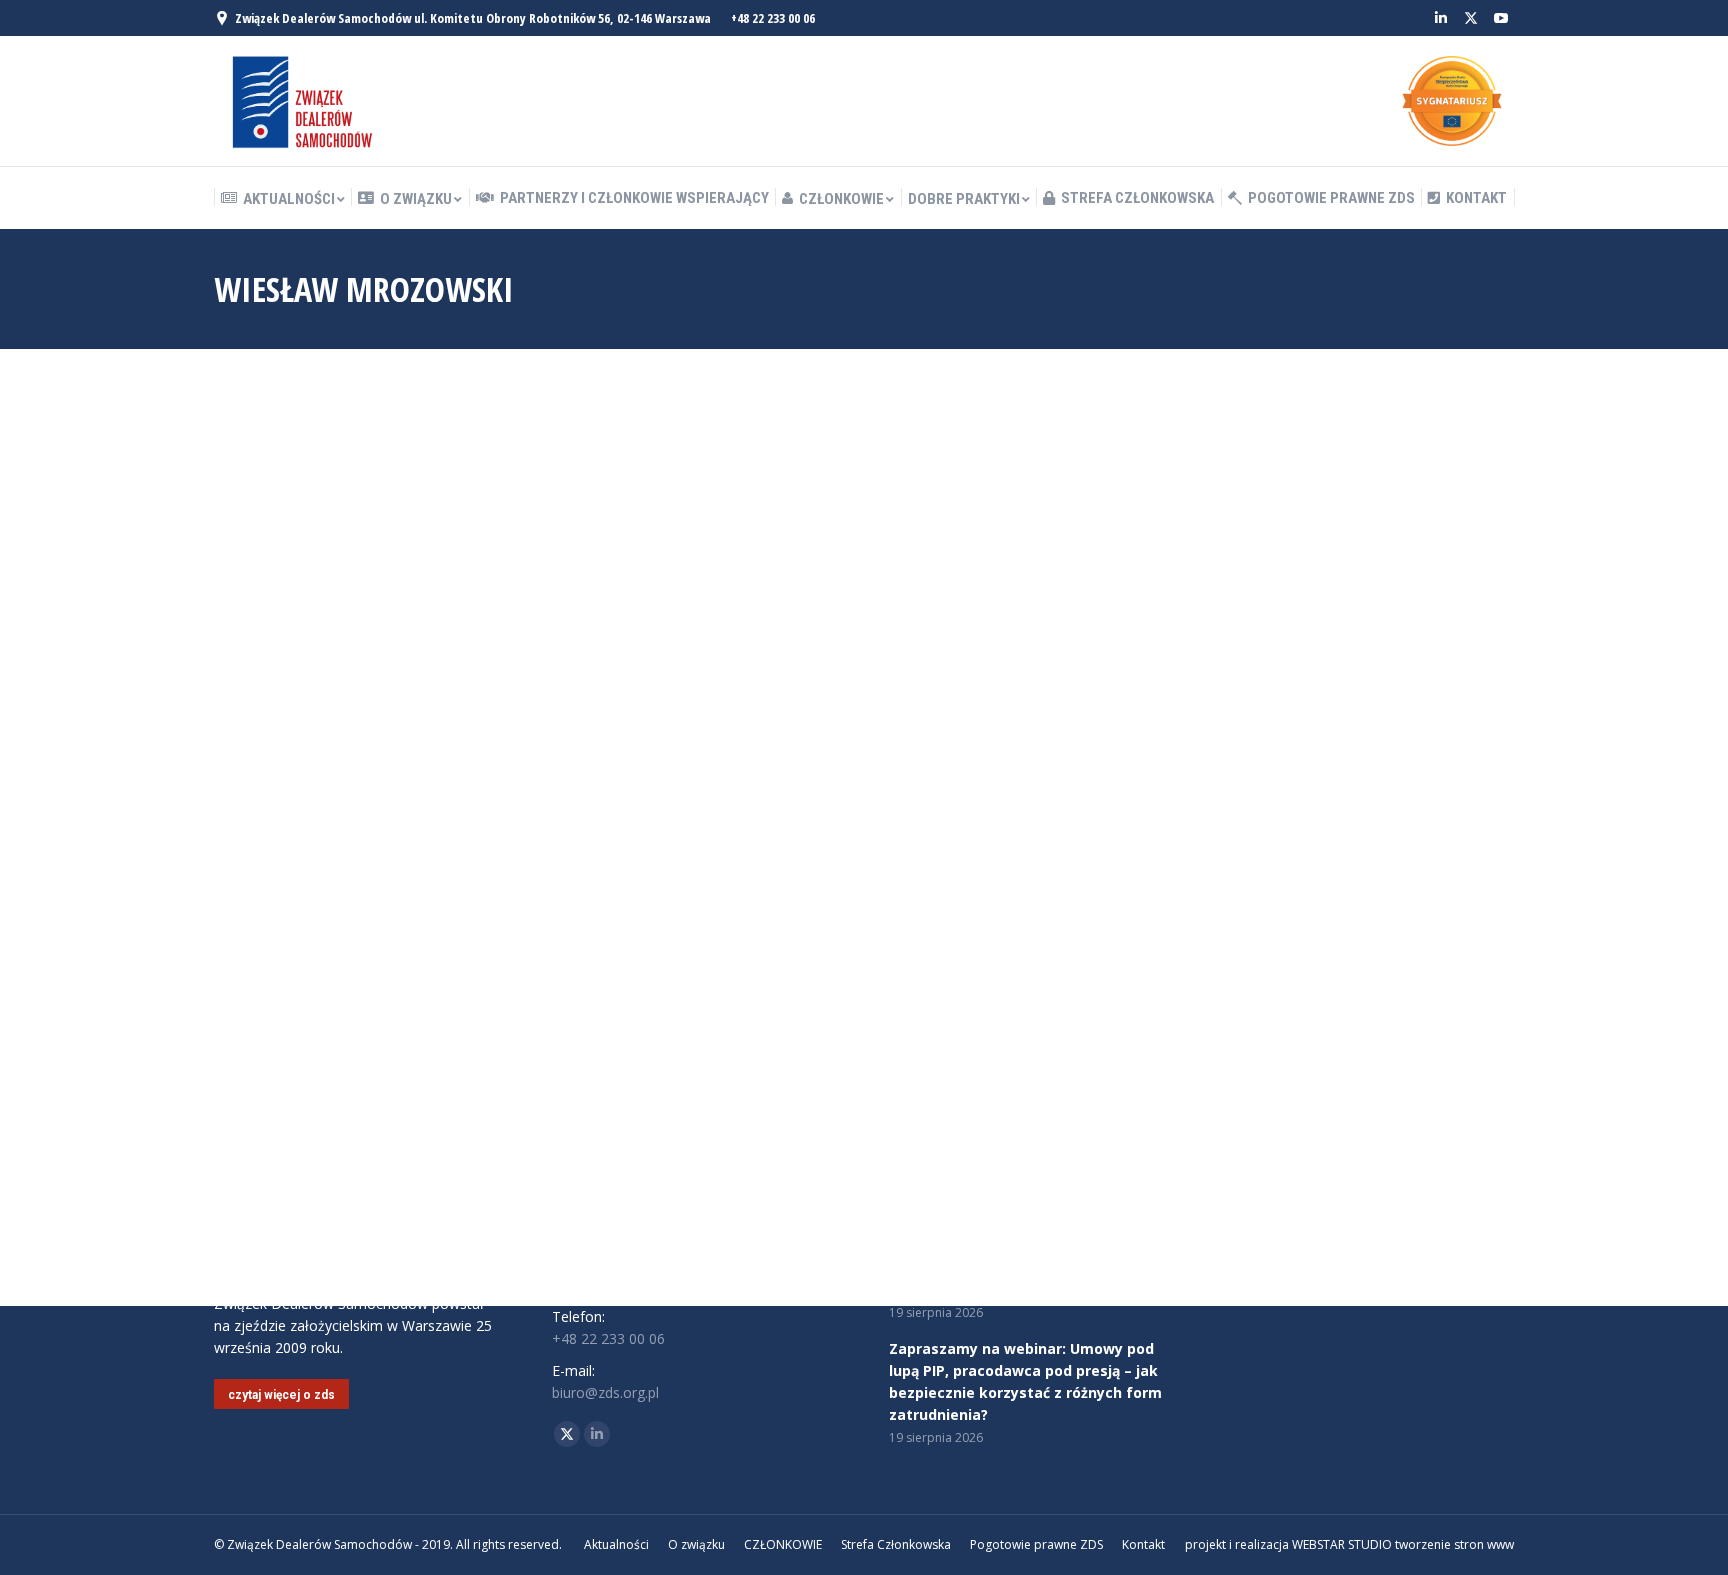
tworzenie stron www (1454, 1544)
